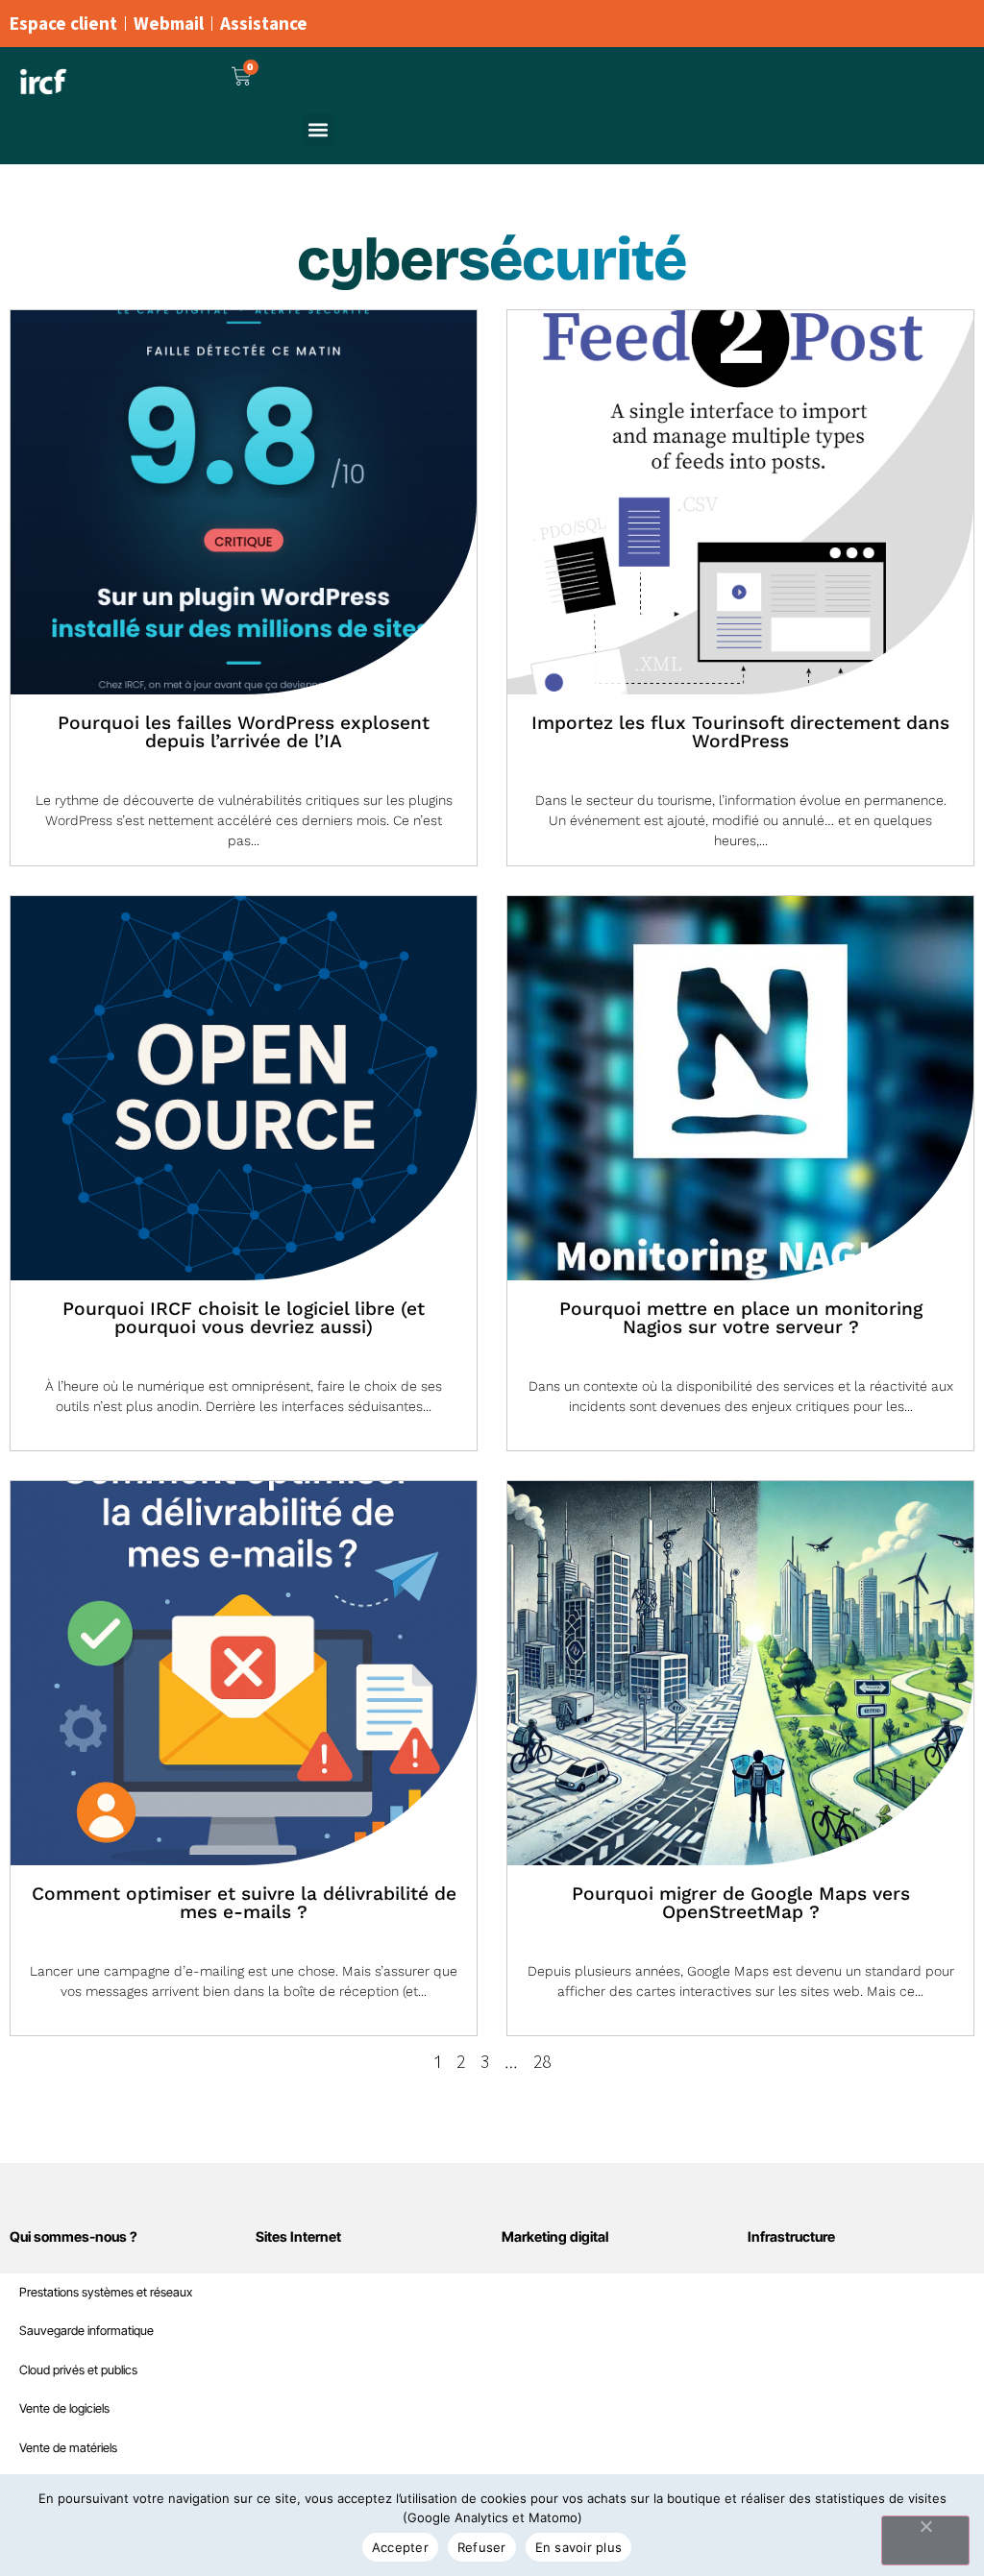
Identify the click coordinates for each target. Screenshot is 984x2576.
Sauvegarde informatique (86, 2331)
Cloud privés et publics (78, 2370)
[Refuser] (925, 2540)
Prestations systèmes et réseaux (106, 2292)
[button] (319, 129)
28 (542, 2061)
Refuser (482, 2547)
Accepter (400, 2547)
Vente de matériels (68, 2448)
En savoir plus (579, 2547)
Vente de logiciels (64, 2408)
